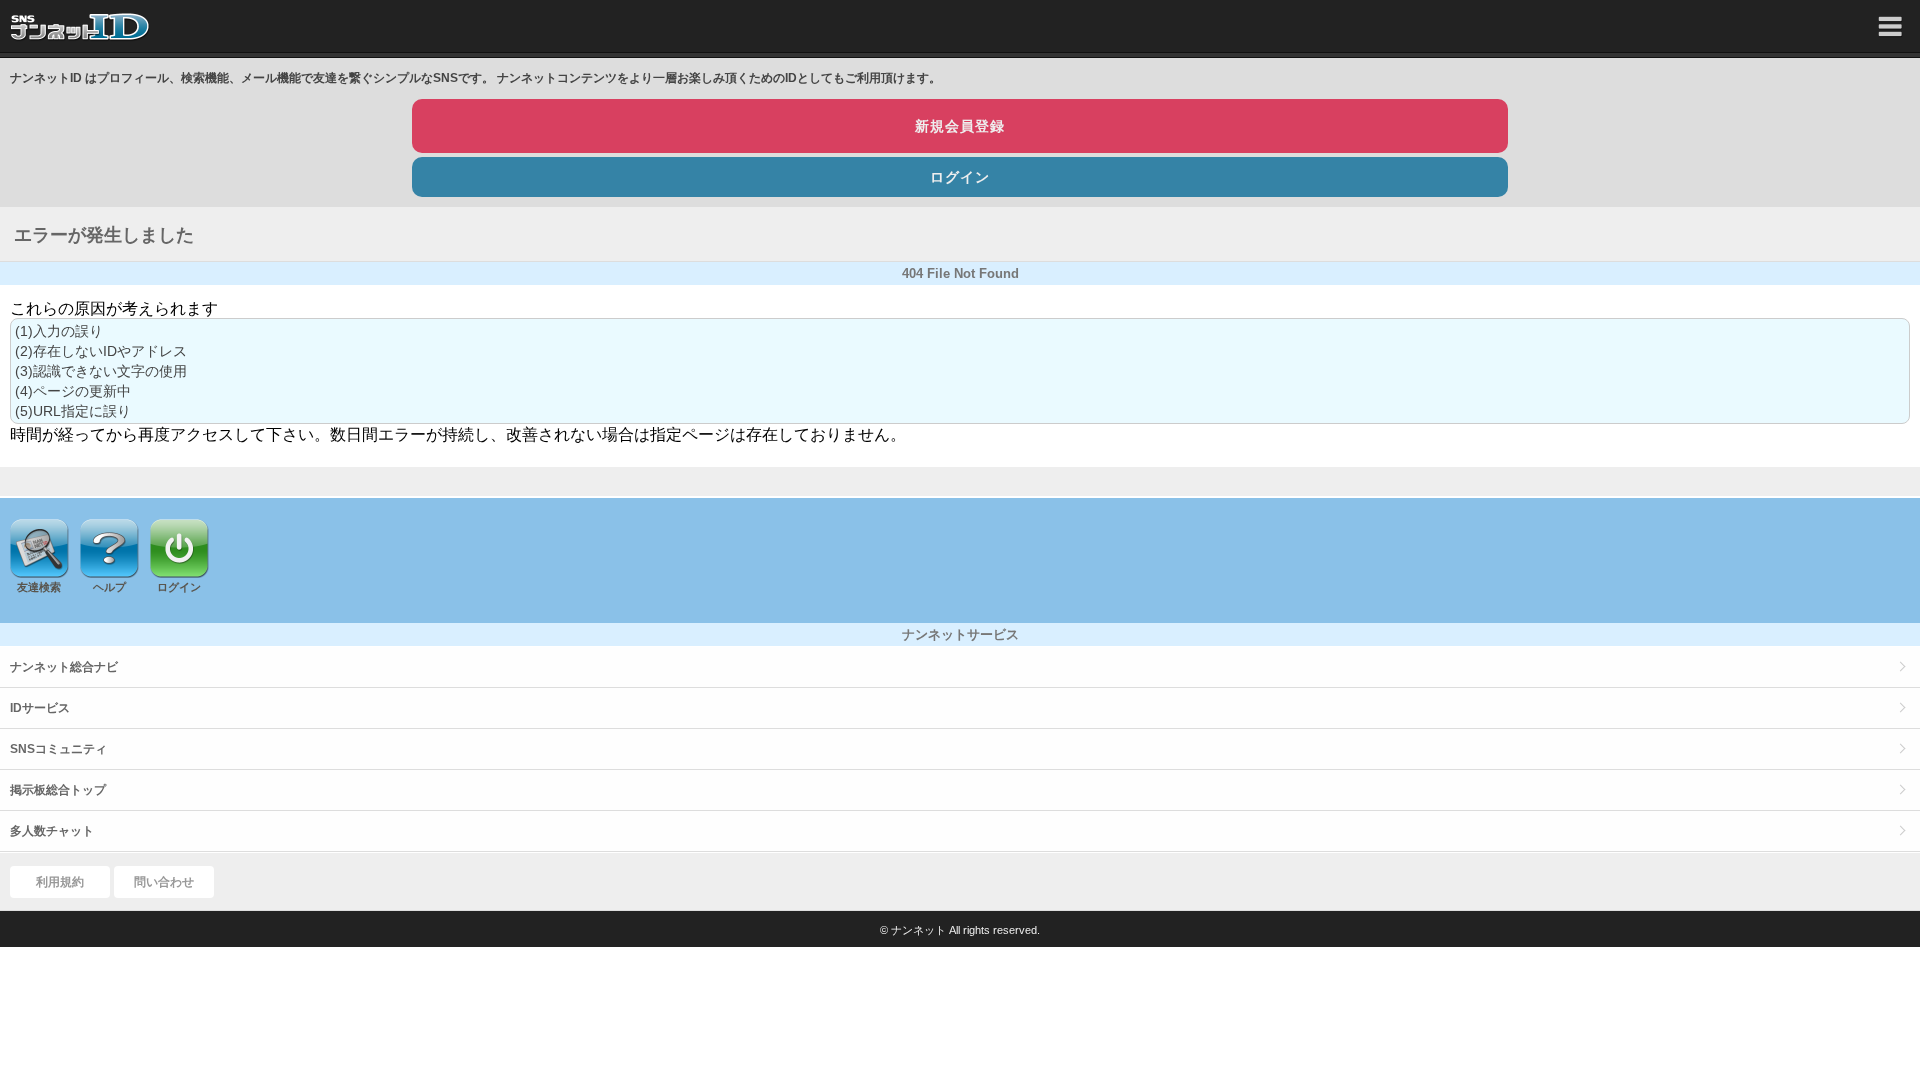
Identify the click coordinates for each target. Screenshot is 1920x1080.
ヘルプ (109, 587)
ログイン (960, 177)
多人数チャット (52, 831)
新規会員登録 (960, 126)
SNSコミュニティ (58, 749)
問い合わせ (164, 882)
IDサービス (40, 708)
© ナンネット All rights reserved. (960, 930)
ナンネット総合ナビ (64, 667)
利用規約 (60, 882)
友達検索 (39, 587)
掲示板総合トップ (58, 790)
